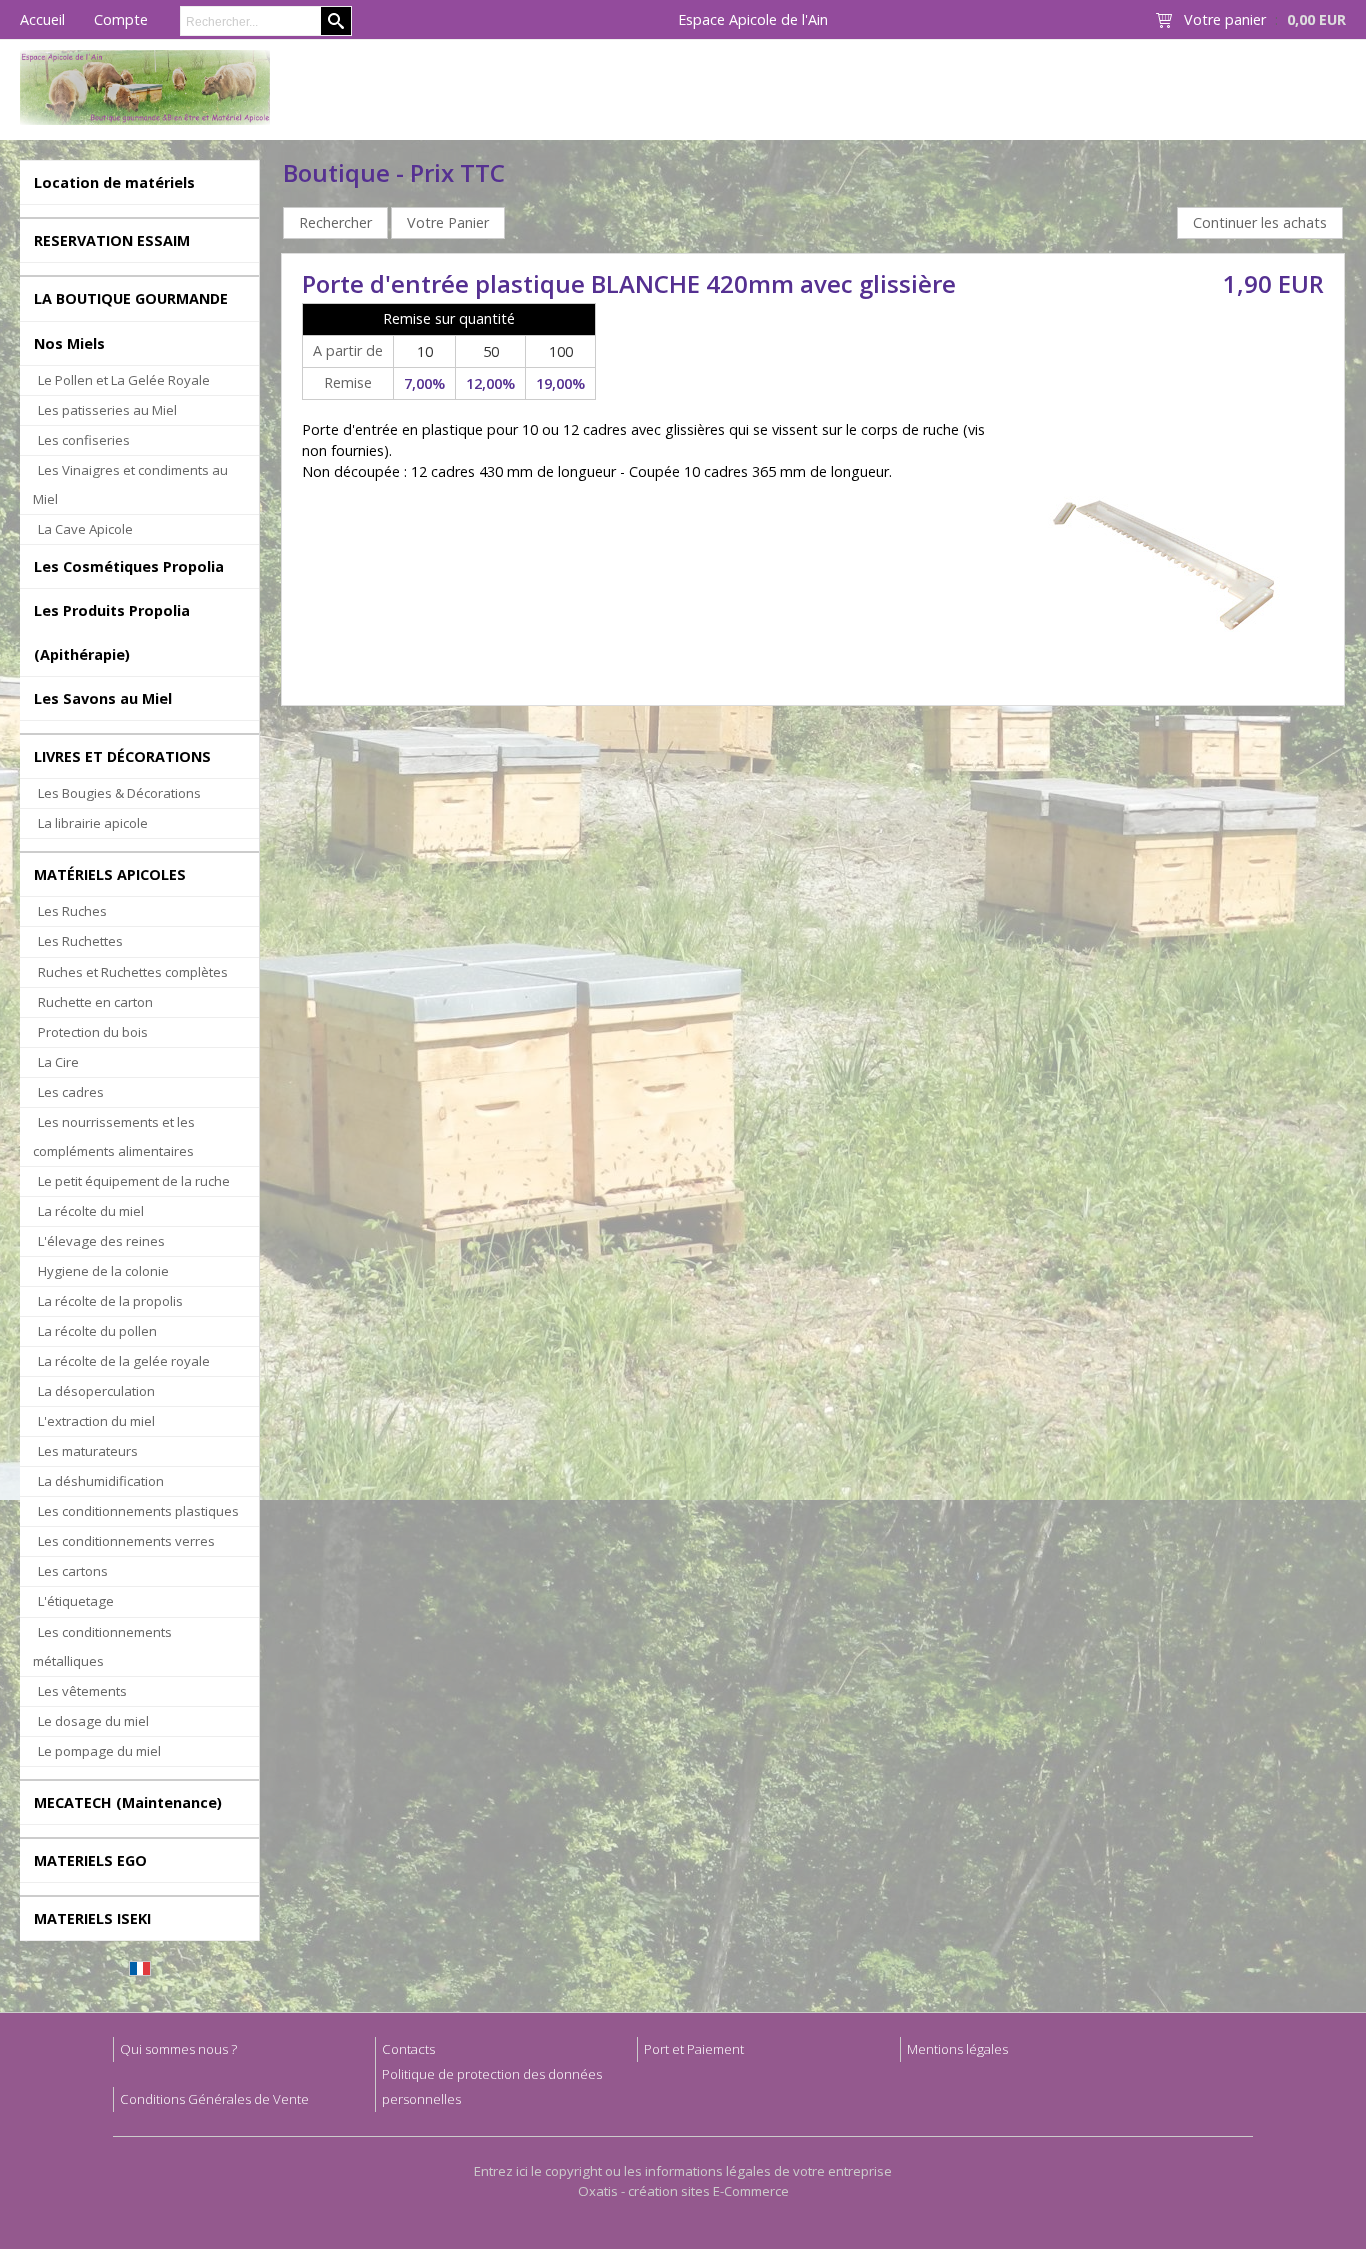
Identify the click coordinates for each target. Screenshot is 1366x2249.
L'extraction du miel (96, 1421)
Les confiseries (84, 440)
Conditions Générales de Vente (214, 2099)
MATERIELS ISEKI (92, 1918)
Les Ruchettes (80, 941)
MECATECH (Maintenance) (128, 1802)
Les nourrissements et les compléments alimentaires (114, 1136)
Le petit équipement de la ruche (134, 1181)
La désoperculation (96, 1391)
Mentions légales (957, 2049)
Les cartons (73, 1571)
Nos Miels (69, 343)
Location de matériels (114, 182)
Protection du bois (93, 1032)
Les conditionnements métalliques (102, 1646)
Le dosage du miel (93, 1721)
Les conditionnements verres (126, 1541)
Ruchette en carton (95, 1002)
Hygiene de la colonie (103, 1271)
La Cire (58, 1062)
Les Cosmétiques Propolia (129, 566)
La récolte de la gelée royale (124, 1361)
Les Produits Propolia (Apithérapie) (112, 632)
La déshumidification (101, 1481)
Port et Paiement (694, 2049)
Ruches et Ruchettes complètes (133, 972)
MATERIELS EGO (90, 1860)
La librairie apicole (93, 823)
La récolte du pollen (97, 1331)
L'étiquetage (76, 1601)
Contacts (408, 2049)
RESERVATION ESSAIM (112, 240)
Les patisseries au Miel (107, 410)
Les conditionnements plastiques (138, 1511)
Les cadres (71, 1092)
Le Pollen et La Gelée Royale (124, 380)
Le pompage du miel (99, 1751)
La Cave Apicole (85, 529)
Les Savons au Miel (103, 698)
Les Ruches (72, 911)
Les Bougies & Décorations (119, 793)
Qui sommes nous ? (178, 2049)
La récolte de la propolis (110, 1301)
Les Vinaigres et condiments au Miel (130, 484)
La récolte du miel (91, 1211)
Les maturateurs (88, 1451)
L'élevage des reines (101, 1241)
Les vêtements (82, 1691)
